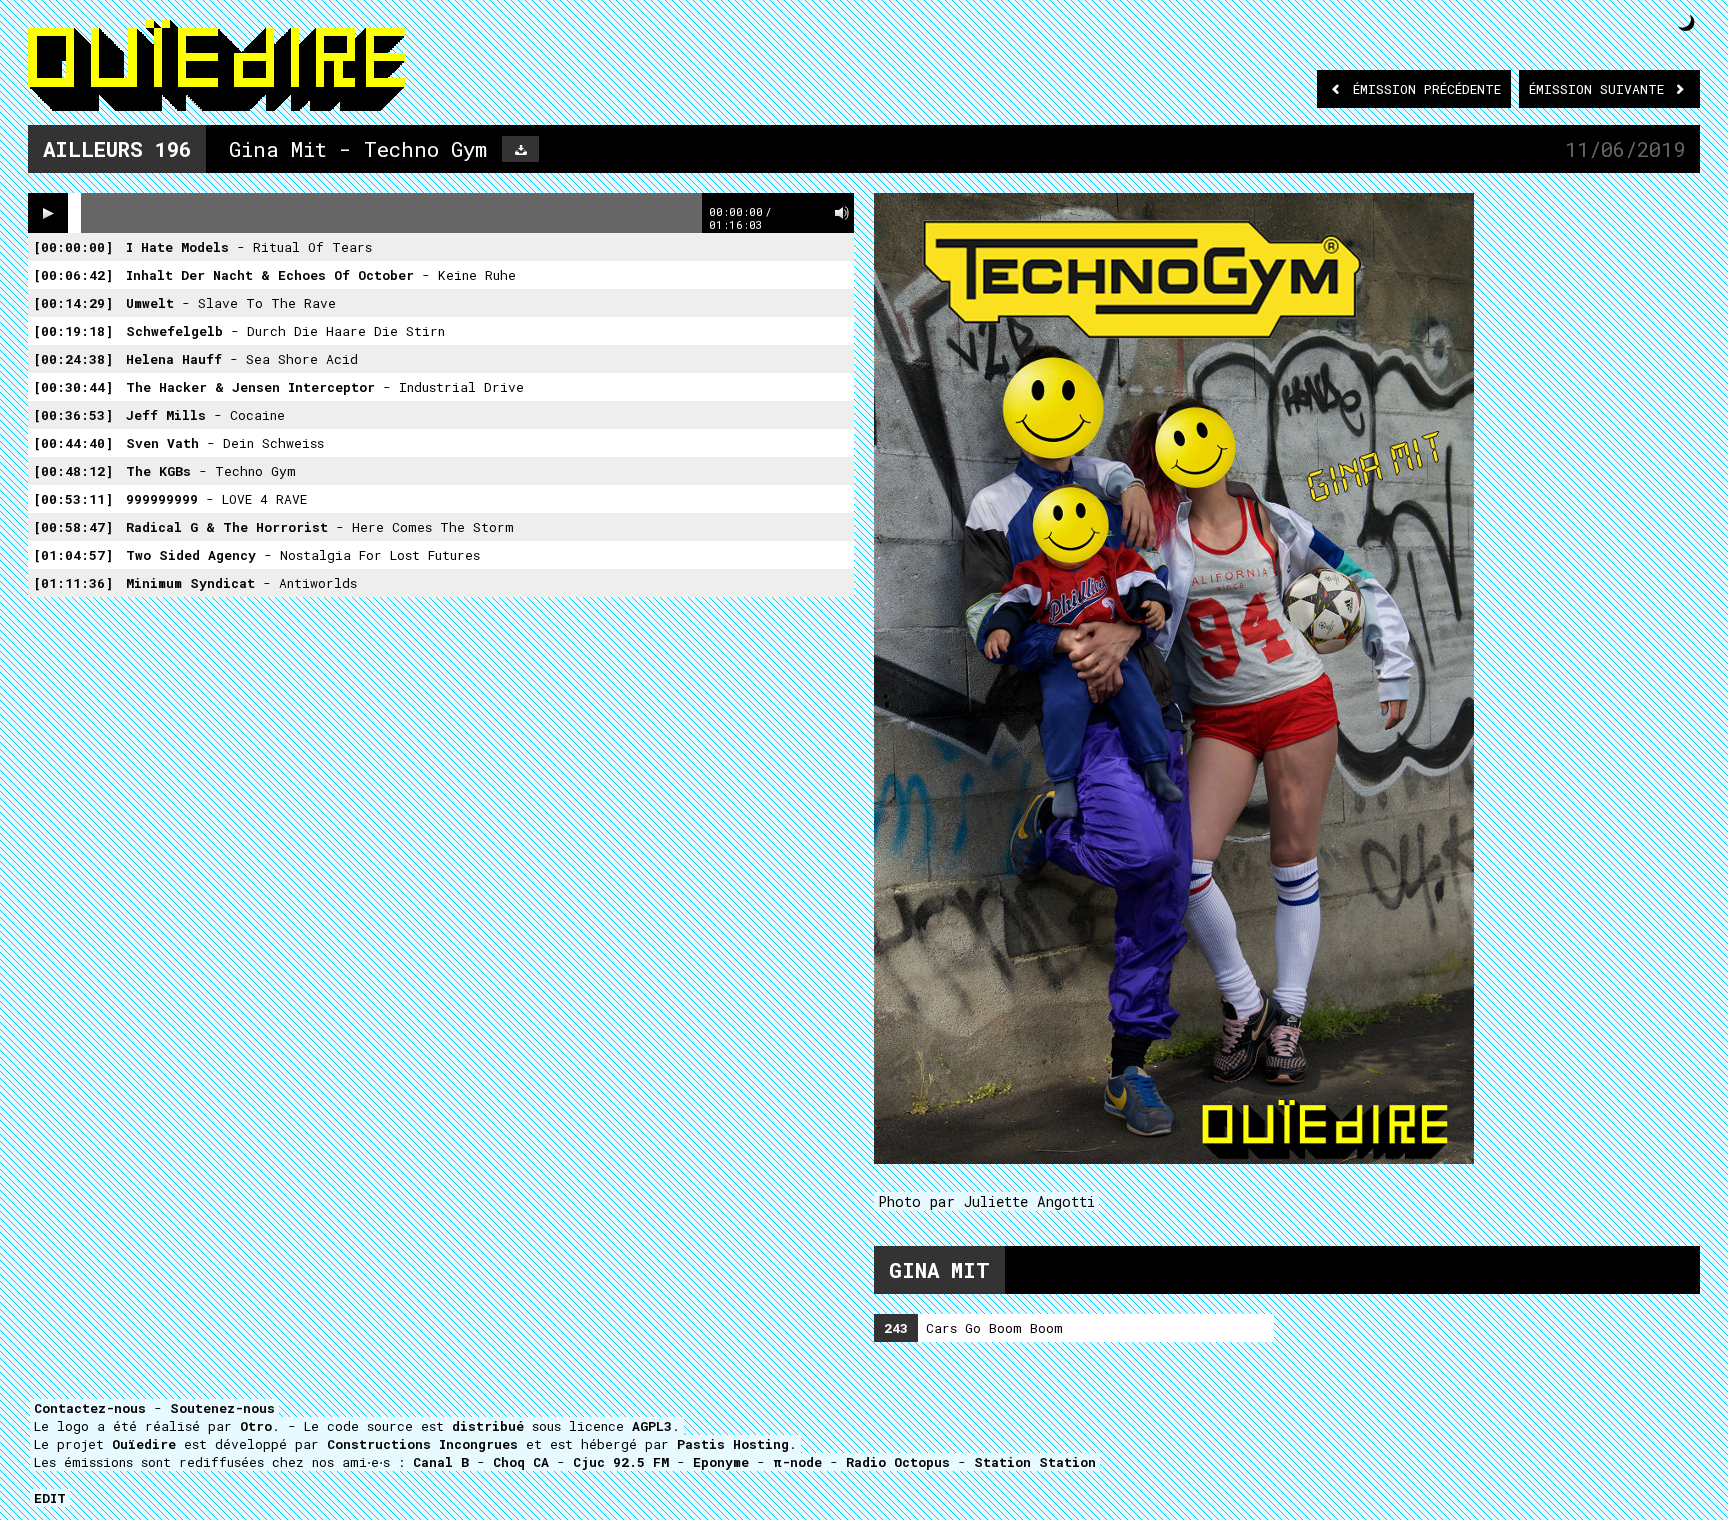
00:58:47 (73, 527)
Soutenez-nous (222, 1408)
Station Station (1035, 1462)
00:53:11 (73, 499)
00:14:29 (73, 303)
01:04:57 (73, 555)
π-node (797, 1462)
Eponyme (721, 1462)
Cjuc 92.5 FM (621, 1462)
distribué (488, 1426)
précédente (1427, 89)
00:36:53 (73, 415)
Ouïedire (144, 1444)
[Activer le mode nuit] (1686, 22)
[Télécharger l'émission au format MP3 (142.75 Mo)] (520, 149)
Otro (256, 1426)
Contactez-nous (90, 1408)
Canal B (441, 1462)
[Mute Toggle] (842, 213)
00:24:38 (73, 359)
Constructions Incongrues (422, 1444)
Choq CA (521, 1462)
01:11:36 (73, 583)
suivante (1600, 89)
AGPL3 (652, 1426)
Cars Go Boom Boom (973, 1328)
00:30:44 (73, 387)
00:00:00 (73, 247)
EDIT (50, 1498)
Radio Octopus (898, 1462)
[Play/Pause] (48, 213)
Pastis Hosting (733, 1444)
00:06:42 (73, 275)
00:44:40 (73, 443)
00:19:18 (73, 331)
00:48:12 (73, 471)
